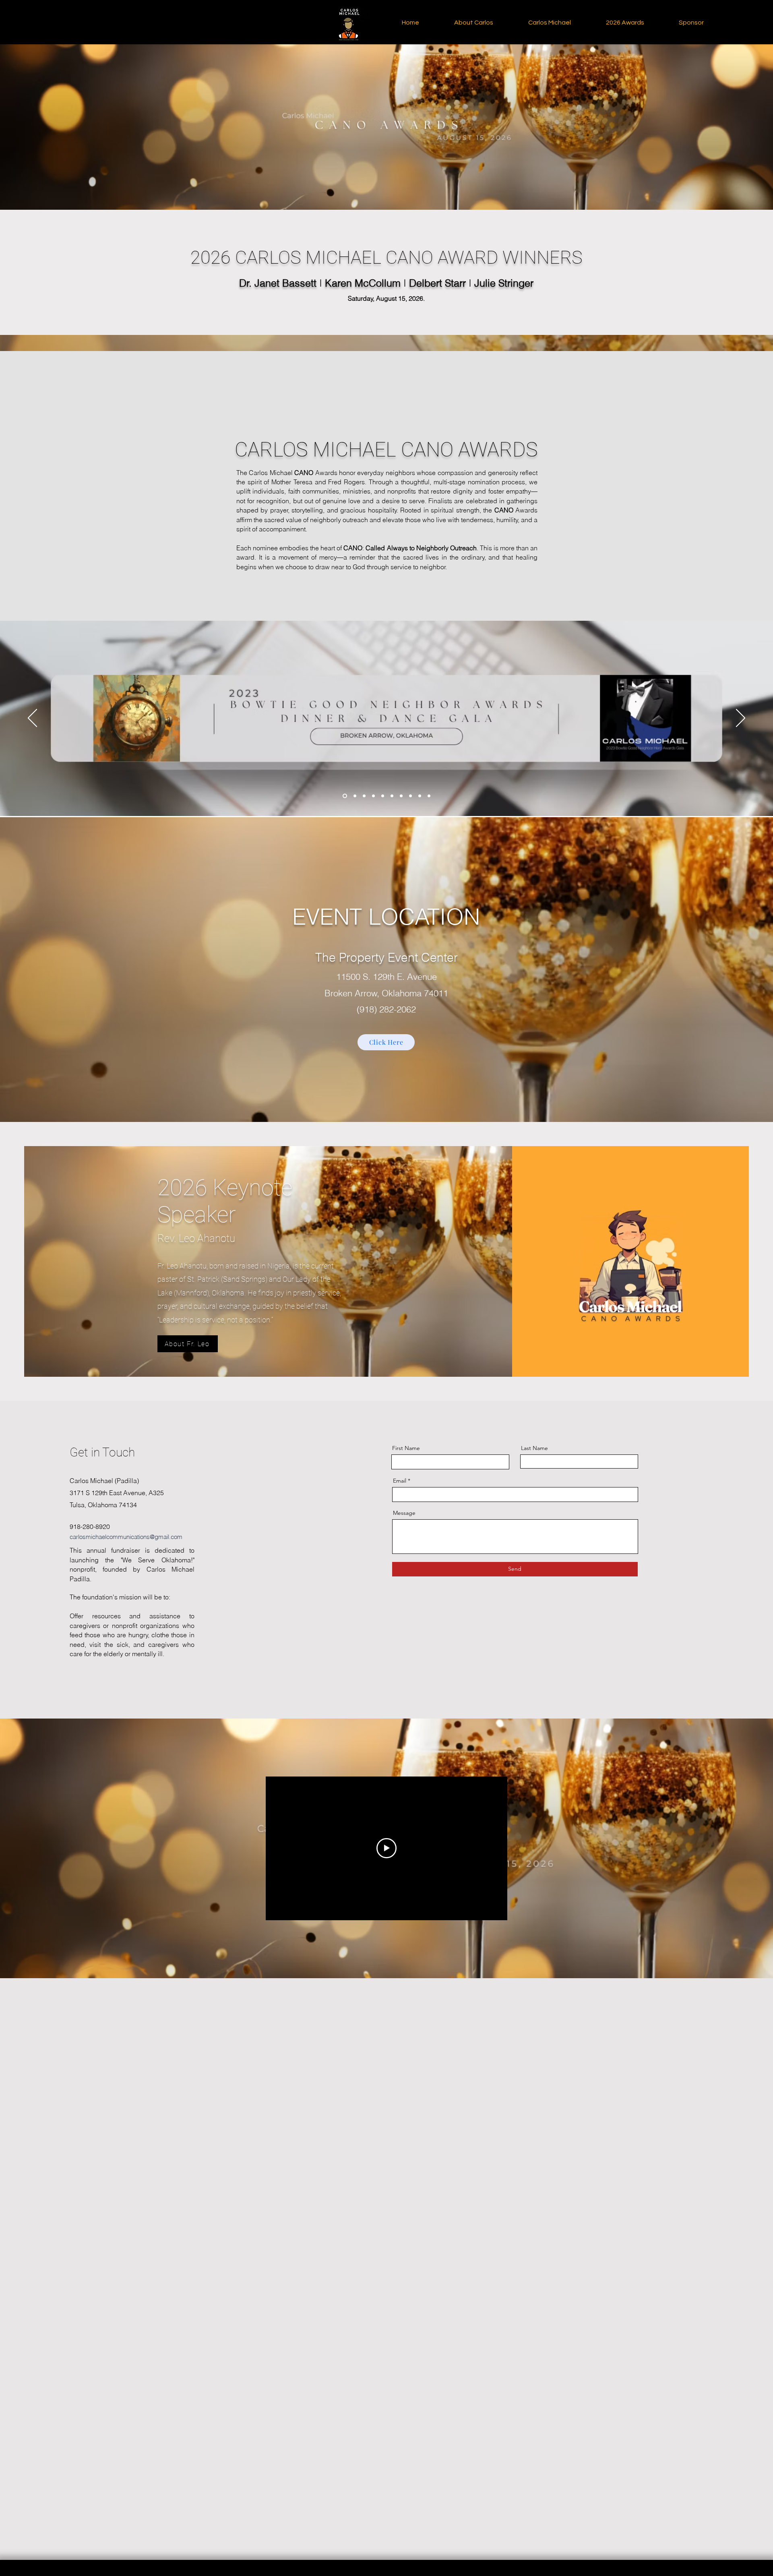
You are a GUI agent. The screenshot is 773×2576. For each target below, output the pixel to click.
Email (400, 1481)
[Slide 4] (373, 796)
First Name (406, 1448)
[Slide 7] (401, 796)
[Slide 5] (383, 796)
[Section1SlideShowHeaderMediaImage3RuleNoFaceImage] (364, 796)
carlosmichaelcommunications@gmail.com (126, 1537)
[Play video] (386, 1848)
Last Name (534, 1448)
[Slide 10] (429, 796)
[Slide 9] (420, 796)
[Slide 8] (410, 796)
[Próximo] (741, 719)
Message (404, 1513)
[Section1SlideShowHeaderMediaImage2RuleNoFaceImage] (354, 796)
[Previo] (32, 719)
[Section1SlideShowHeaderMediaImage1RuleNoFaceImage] (344, 796)
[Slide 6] (392, 796)
